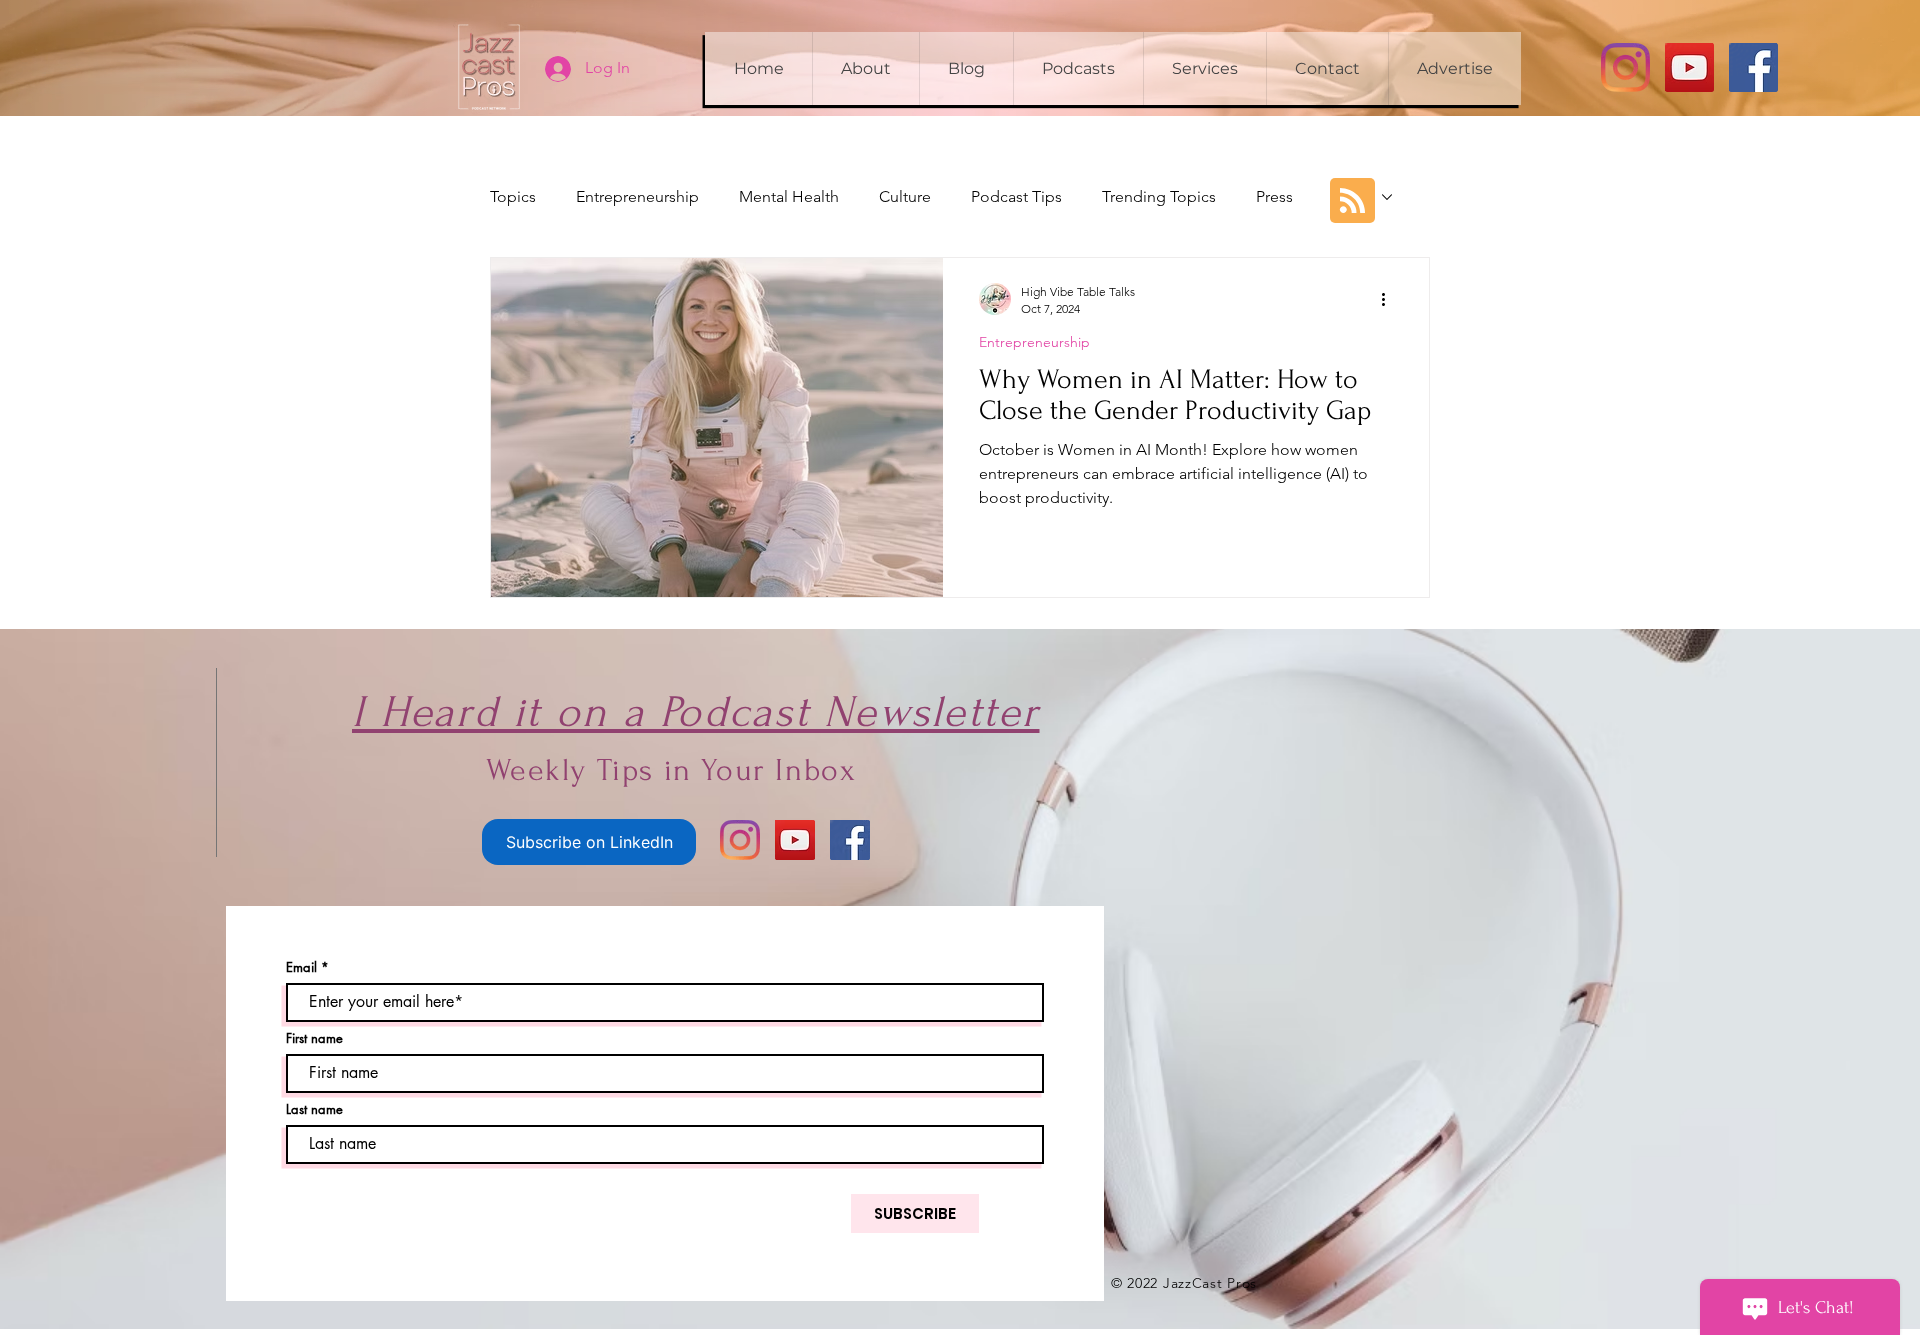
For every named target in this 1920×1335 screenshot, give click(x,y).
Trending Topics (1159, 196)
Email (301, 967)
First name (314, 1038)
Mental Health (789, 196)
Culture (905, 196)
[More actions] (1390, 299)
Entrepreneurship (637, 196)
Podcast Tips (1016, 196)
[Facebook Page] (1753, 67)
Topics (513, 196)
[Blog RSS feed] (1352, 201)
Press (1274, 196)
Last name (314, 1109)
